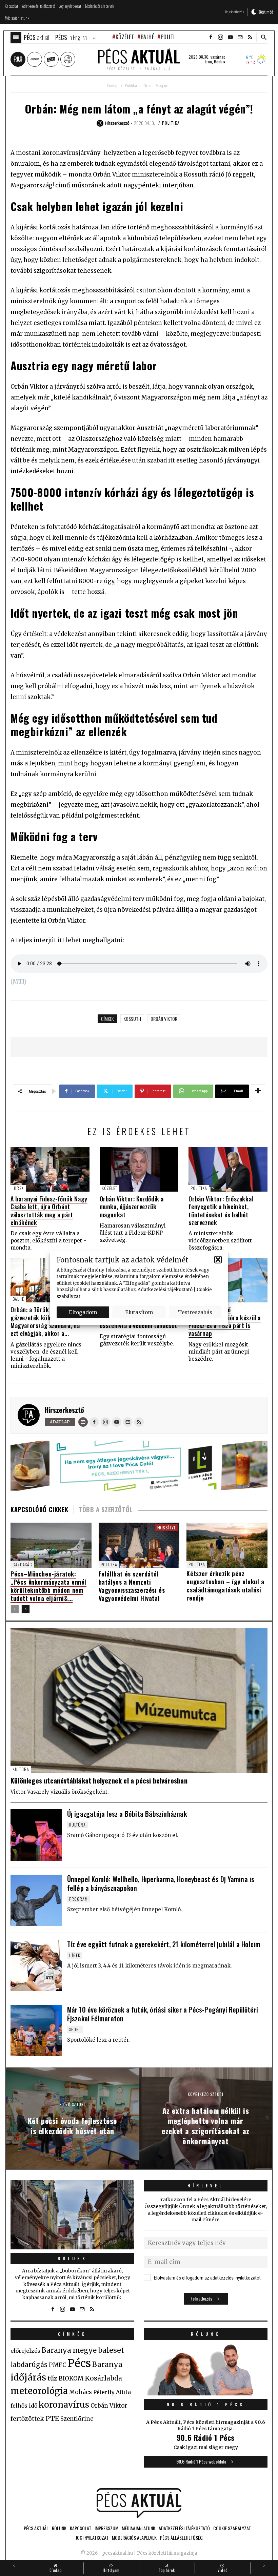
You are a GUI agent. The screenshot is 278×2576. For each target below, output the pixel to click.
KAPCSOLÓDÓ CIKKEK (39, 1509)
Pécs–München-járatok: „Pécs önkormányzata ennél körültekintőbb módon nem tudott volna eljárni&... (48, 1586)
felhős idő (24, 2406)
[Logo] (139, 2503)
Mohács (81, 2392)
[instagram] (220, 37)
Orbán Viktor (164, 1019)
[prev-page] (15, 1609)
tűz (52, 2378)
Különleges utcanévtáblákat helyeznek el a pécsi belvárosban (99, 1780)
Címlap (113, 86)
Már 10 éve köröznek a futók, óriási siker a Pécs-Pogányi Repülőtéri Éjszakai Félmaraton (163, 2014)
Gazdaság (22, 1564)
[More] (258, 1091)
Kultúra (21, 1769)
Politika (171, 37)
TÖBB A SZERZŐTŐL (106, 1509)
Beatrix (220, 62)
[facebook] (211, 37)
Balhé (147, 37)
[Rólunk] (72, 2215)
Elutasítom (139, 1312)
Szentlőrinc (77, 2419)
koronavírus (64, 2405)
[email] (240, 37)
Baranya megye (69, 2350)
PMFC (58, 2365)
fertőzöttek (27, 2419)
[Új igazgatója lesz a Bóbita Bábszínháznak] (36, 1835)
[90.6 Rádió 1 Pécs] (206, 2393)
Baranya (107, 2365)
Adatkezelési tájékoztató (165, 1290)
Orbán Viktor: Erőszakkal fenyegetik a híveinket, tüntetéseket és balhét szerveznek (221, 1211)
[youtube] (230, 37)
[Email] (83, 1422)
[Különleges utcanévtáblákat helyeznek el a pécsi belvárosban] (139, 1701)
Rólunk (73, 2258)
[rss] (250, 37)
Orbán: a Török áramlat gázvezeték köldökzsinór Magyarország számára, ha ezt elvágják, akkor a (45, 1321)
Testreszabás (195, 1312)
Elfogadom (83, 1312)
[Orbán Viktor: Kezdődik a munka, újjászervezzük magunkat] (139, 1169)
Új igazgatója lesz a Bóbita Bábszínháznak (127, 1814)
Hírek (18, 1188)
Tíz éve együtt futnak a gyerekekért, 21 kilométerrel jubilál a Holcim (164, 1944)
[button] (218, 1260)
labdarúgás (29, 2365)
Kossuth (132, 1019)
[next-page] (26, 1609)
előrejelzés (25, 2351)
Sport (75, 2029)
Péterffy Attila (112, 2392)
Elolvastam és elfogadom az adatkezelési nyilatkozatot (207, 2278)
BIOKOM (71, 2378)
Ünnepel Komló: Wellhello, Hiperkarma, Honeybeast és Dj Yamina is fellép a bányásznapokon (161, 1883)
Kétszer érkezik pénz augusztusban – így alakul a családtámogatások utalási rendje (225, 1586)
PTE (52, 2418)
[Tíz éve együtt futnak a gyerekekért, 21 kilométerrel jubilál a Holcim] (36, 1965)
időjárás (28, 2377)
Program (78, 1899)
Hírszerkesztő (64, 1410)
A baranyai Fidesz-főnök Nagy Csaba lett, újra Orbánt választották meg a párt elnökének (49, 1211)
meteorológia (39, 2391)
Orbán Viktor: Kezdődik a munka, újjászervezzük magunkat (132, 1207)
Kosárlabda (103, 2378)
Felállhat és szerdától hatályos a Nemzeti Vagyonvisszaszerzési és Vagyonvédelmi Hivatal (132, 1586)
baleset (111, 2350)
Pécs (79, 2363)
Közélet (125, 37)
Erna (208, 62)
